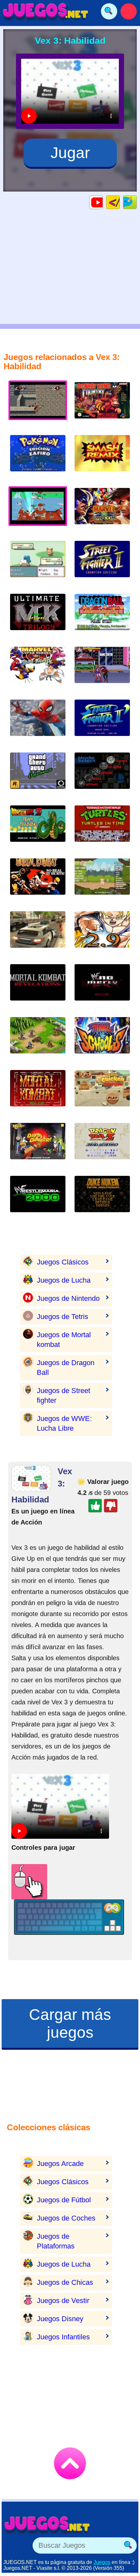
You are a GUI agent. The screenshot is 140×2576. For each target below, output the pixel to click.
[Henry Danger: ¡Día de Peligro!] (38, 1146)
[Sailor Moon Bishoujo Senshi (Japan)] (102, 670)
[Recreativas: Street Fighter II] (102, 723)
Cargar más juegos (70, 2023)
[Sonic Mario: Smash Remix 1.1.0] (102, 776)
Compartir (137, 202)
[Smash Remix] (102, 458)
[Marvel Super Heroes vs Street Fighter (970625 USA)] (38, 670)
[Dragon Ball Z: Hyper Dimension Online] (102, 1146)
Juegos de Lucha (64, 1280)
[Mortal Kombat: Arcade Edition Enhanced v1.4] (38, 1093)
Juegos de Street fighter (63, 1395)
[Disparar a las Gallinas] (102, 1093)
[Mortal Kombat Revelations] (38, 987)
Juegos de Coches (66, 2218)
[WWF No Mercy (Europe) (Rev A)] (102, 987)
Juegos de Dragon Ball (66, 1368)
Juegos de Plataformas (56, 2241)
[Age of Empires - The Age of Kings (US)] (38, 1040)
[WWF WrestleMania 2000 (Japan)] (38, 1199)
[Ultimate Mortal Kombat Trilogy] (38, 617)
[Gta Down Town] (38, 934)
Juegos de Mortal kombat (64, 1340)
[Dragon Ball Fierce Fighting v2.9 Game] (102, 934)
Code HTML (120, 202)
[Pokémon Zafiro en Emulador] (38, 458)
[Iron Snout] (102, 882)
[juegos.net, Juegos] (46, 11)
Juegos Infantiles (63, 2337)
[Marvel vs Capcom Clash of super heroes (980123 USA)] (102, 511)
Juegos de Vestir (63, 2301)
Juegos (102, 2562)
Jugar (70, 153)
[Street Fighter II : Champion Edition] (102, 564)
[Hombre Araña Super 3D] (38, 723)
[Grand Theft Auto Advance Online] (38, 776)
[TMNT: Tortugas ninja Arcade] (102, 829)
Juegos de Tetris (63, 1317)
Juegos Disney (60, 2319)
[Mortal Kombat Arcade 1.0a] (38, 882)
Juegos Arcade (60, 2164)
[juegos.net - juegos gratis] (47, 2524)
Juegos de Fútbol (64, 2200)
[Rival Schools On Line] (102, 1040)
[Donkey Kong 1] (102, 405)
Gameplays (103, 202)
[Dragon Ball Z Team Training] (38, 829)
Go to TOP (70, 2463)
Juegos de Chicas (65, 2282)
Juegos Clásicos (63, 1262)
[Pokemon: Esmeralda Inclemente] (38, 564)
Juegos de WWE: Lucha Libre (64, 1423)
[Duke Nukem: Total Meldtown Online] (102, 1199)
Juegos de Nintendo (68, 1298)
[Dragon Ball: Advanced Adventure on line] (102, 617)
